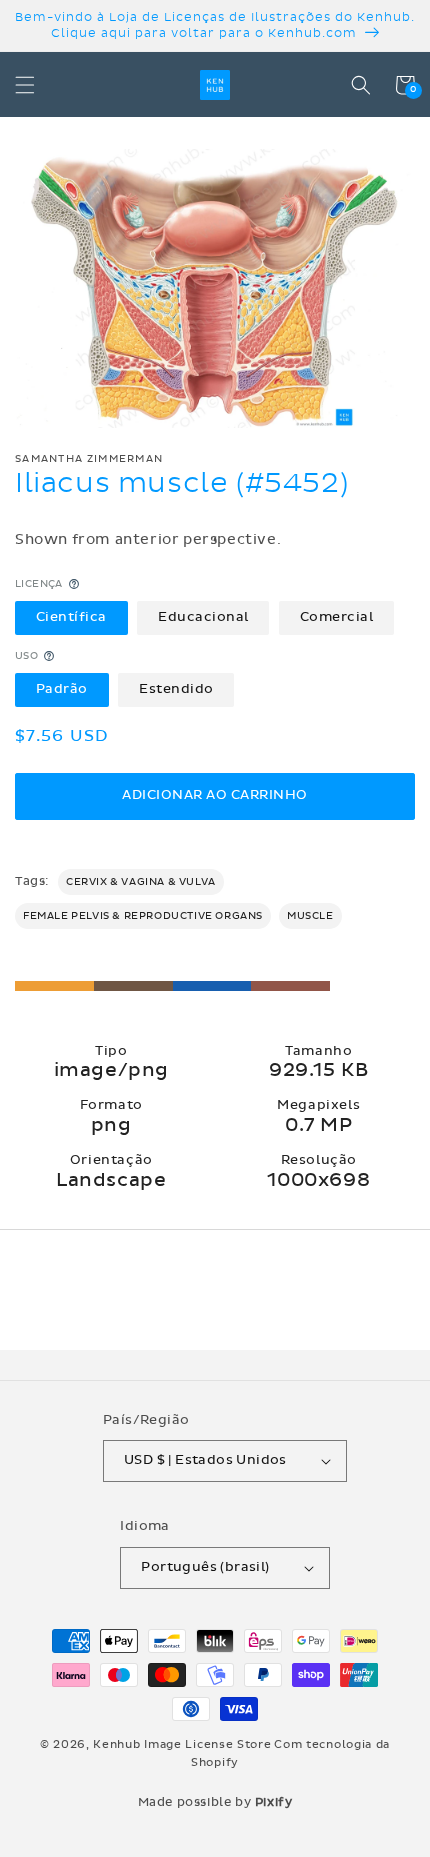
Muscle (310, 916)
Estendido (176, 689)
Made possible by (215, 1802)
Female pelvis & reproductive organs (143, 916)
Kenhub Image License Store (182, 1744)
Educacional (203, 617)
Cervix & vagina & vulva (141, 882)
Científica (71, 617)
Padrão (62, 689)
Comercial (337, 617)
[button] (25, 85)
